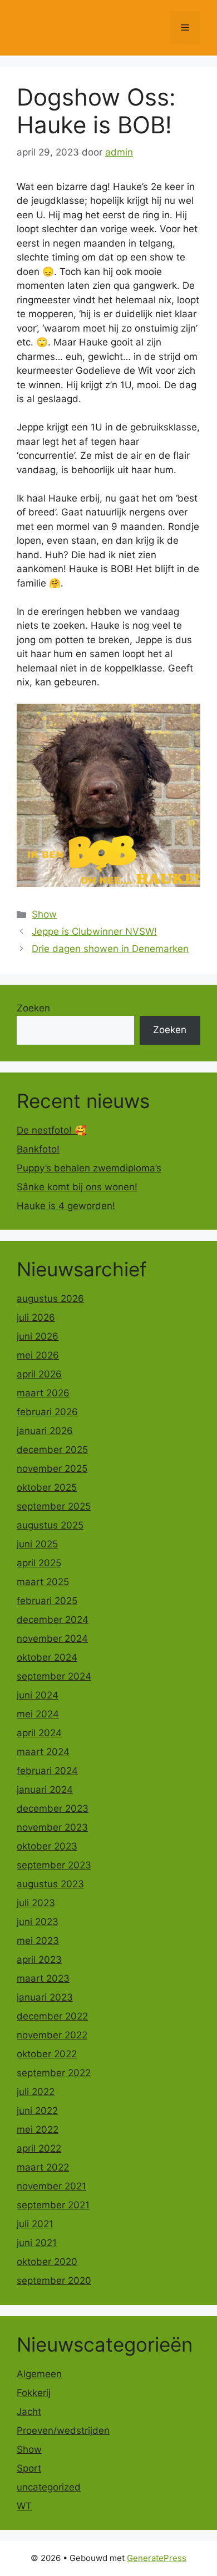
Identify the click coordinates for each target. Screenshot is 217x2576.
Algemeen (39, 2374)
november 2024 (52, 1638)
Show (44, 914)
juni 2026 (38, 1336)
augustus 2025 (50, 1525)
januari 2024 (45, 1790)
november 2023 (52, 1827)
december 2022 (52, 2016)
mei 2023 (38, 1941)
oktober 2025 (47, 1487)
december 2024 (53, 1620)
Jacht (29, 2412)
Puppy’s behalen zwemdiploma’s (89, 1168)
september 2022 (54, 2073)
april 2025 (39, 1563)
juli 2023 (36, 1903)
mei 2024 (38, 1714)
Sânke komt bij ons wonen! (77, 1187)
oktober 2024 (47, 1657)
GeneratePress (157, 2558)
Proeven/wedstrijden (63, 2430)
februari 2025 (47, 1601)
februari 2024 (47, 1771)
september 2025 (54, 1506)
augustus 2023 (50, 1884)
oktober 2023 (47, 1846)
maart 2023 (43, 1978)
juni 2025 (37, 1544)
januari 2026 (45, 1431)
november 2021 (51, 2186)
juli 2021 (35, 2224)
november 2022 (52, 2035)
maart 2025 (43, 1582)
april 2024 (39, 1733)
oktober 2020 (47, 2262)
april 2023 (39, 1959)
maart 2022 (43, 2167)
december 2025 (52, 1450)
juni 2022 (37, 2111)
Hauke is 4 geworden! (66, 1206)
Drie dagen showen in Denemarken (110, 949)
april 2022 (39, 2148)
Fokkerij (34, 2393)
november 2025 (52, 1469)
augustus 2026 (50, 1299)
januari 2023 (45, 1997)
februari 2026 (47, 1412)
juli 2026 (36, 1317)
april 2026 (39, 1374)
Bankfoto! (38, 1149)
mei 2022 (38, 2129)
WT (24, 2506)
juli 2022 (36, 2092)
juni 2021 (37, 2243)
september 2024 (54, 1676)
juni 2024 (38, 1695)
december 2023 (53, 1808)
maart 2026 (43, 1393)
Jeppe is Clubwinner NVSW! (94, 931)
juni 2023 (38, 1922)
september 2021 (53, 2205)
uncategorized (49, 2487)
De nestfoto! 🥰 (51, 1130)
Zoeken (33, 1008)
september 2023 (54, 1865)
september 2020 (54, 2281)
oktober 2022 (47, 2054)
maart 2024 (43, 1752)
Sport (29, 2468)
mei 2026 (38, 1355)
